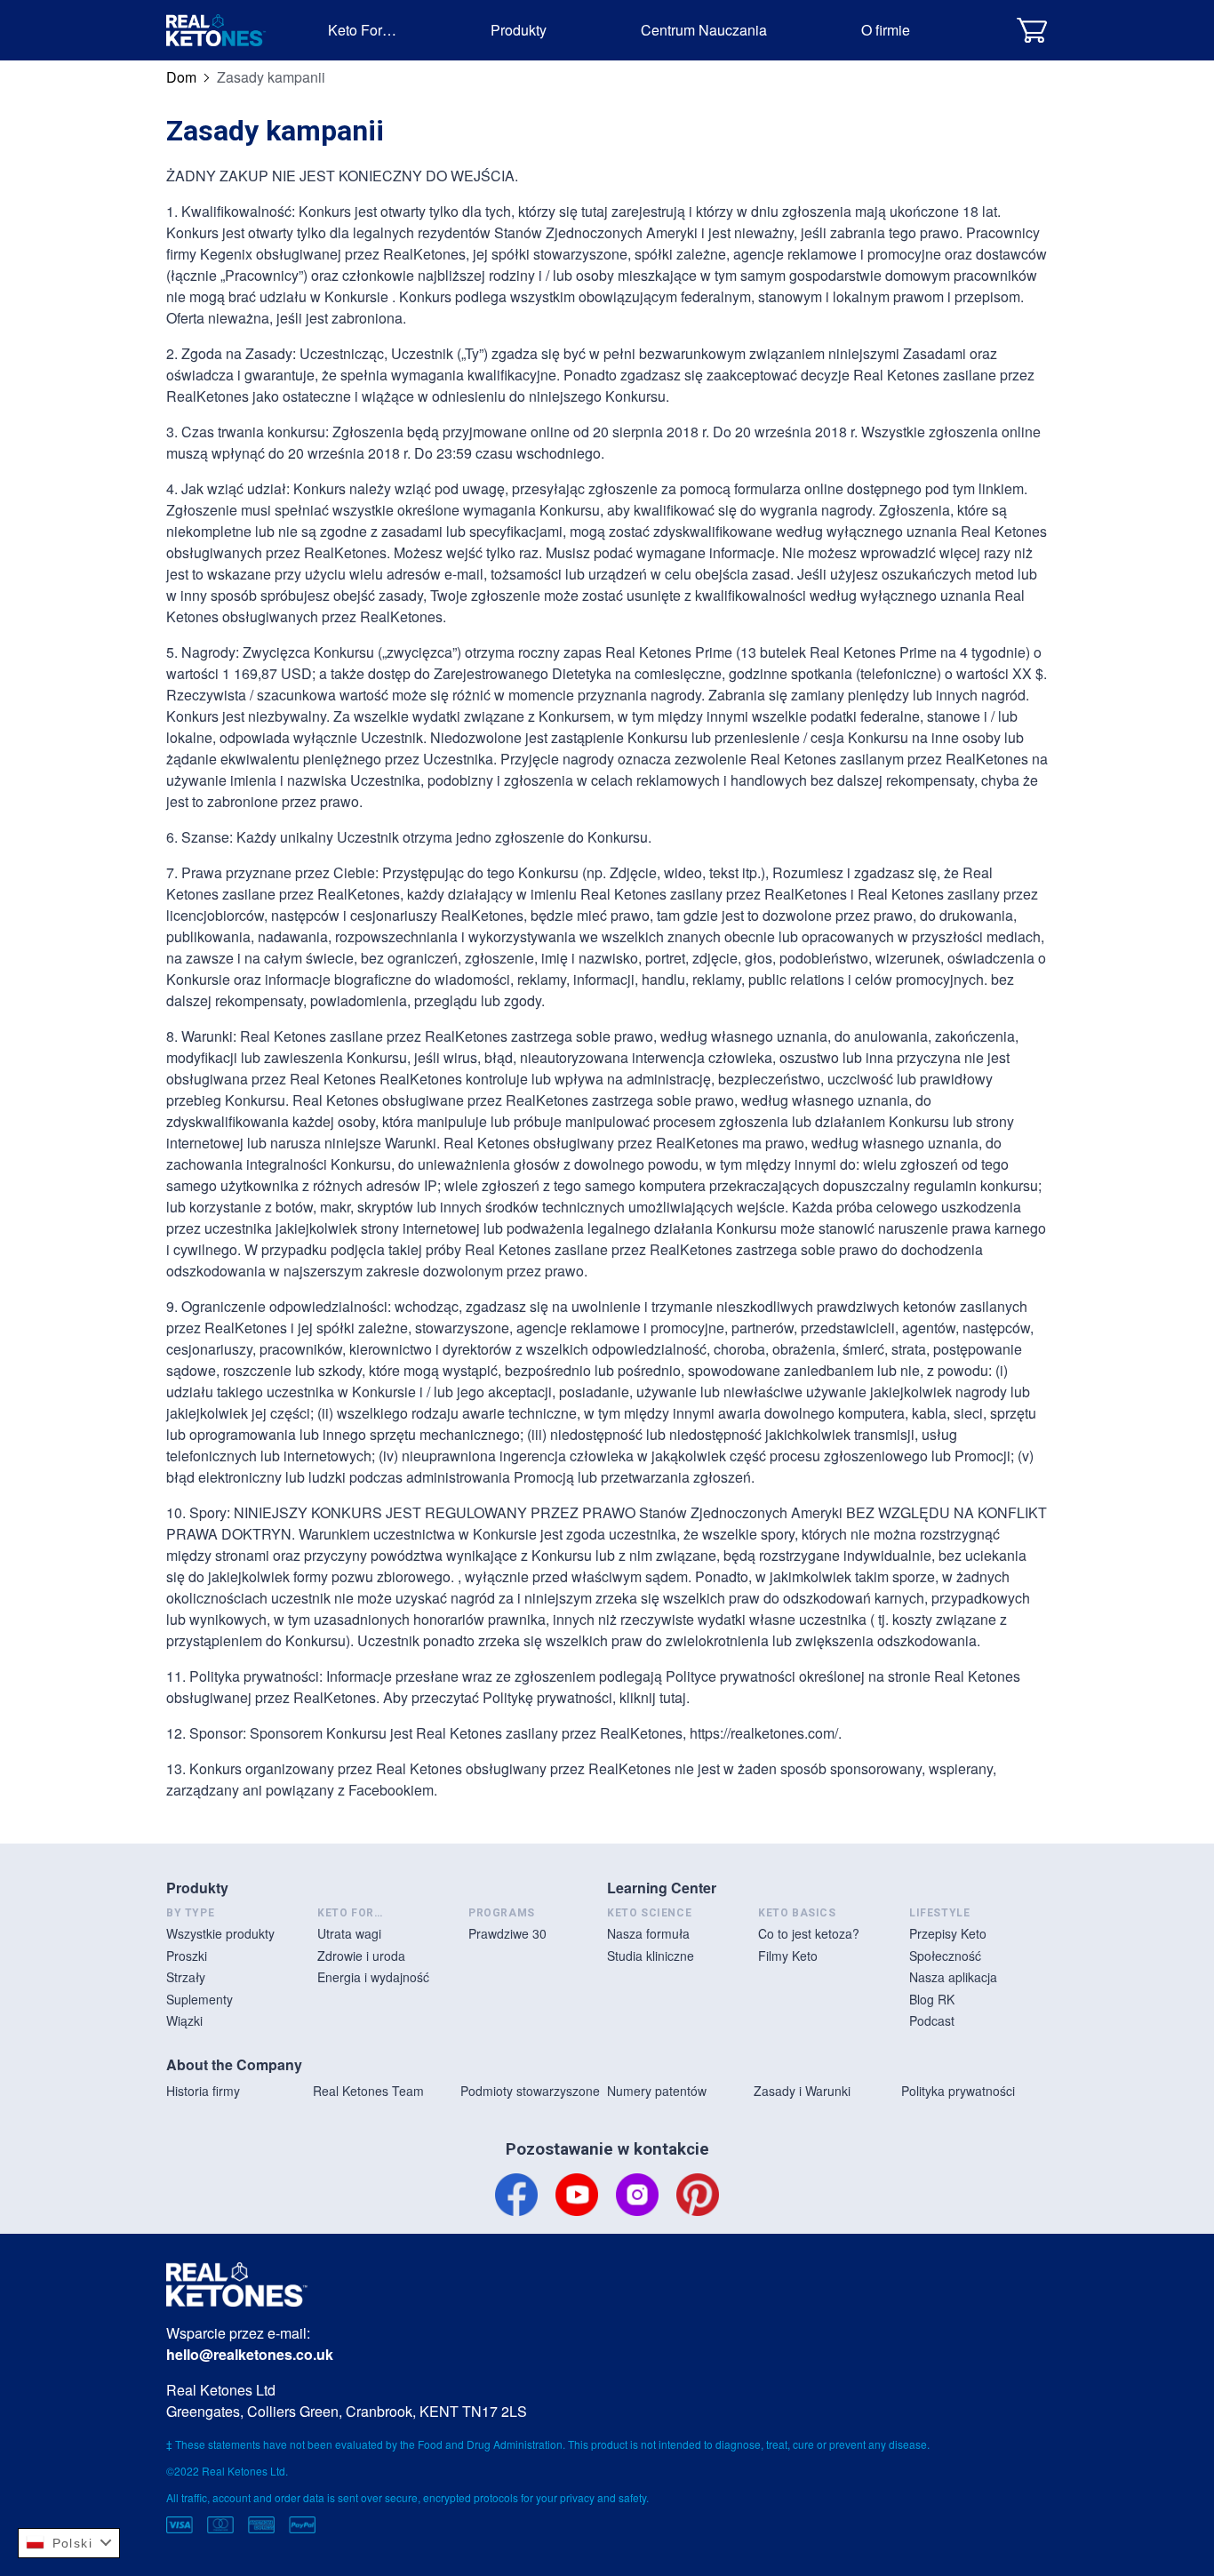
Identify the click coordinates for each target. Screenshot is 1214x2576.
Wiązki (184, 2020)
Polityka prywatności (958, 2091)
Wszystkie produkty (220, 1933)
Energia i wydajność (373, 1977)
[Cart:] (1032, 30)
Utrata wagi (349, 1933)
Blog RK (932, 1999)
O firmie (886, 30)
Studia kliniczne (651, 1956)
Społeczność (945, 1956)
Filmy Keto (788, 1956)
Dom (181, 77)
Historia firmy (203, 2091)
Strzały (186, 1977)
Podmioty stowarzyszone (530, 2091)
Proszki (187, 1956)
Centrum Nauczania (704, 30)
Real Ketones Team (368, 2091)
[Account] (987, 30)
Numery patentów (657, 2091)
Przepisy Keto (948, 1933)
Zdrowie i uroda (361, 1956)
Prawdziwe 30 (507, 1933)
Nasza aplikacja (953, 1977)
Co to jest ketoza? (809, 1933)
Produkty (519, 30)
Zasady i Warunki (802, 2091)
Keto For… (362, 30)
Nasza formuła (648, 1933)
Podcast (932, 2020)
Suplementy (200, 1999)
